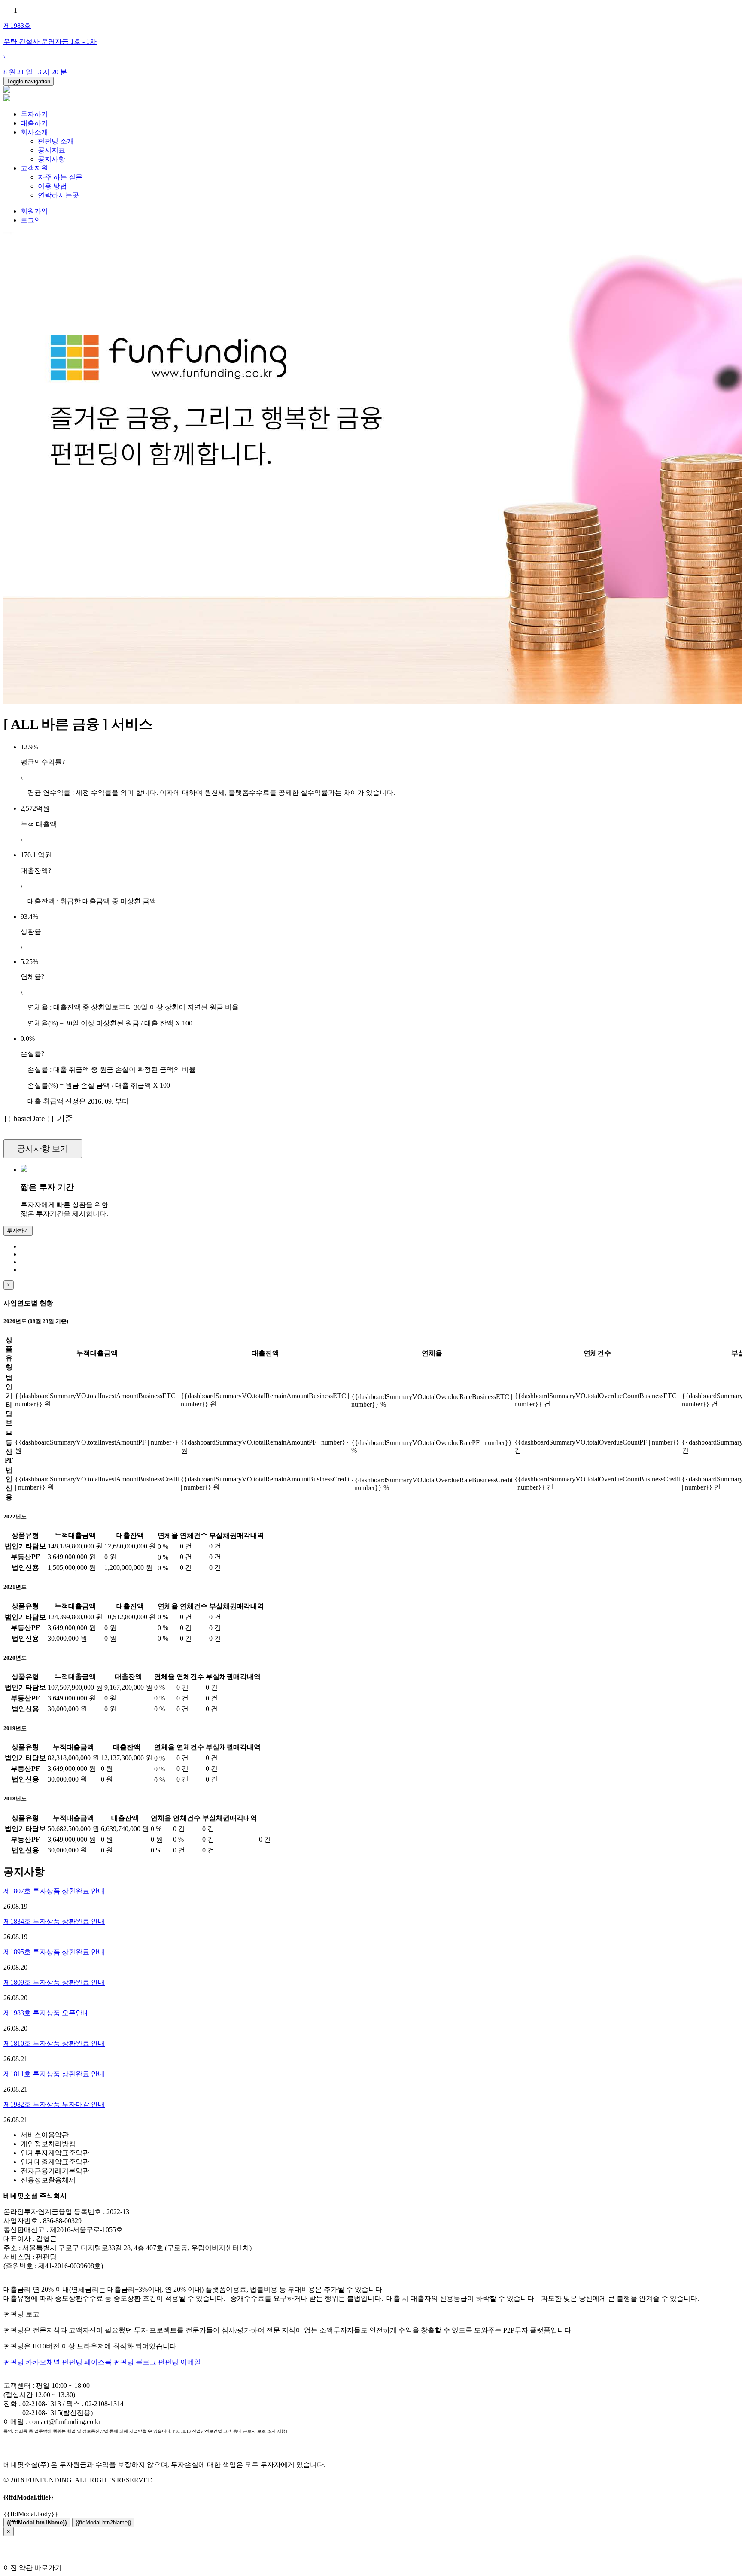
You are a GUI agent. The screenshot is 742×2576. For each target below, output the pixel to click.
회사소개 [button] (34, 132)
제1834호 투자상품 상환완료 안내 (54, 1921)
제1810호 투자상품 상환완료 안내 (54, 2043)
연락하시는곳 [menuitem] (58, 195)
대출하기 (34, 123)
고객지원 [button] (34, 168)
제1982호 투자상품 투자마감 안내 (54, 2104)
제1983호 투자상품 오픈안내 (46, 2013)
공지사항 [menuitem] (52, 159)
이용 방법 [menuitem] (52, 186)
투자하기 (34, 114)
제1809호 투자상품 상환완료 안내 (54, 1982)
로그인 (31, 220)
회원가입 (34, 211)
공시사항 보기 (43, 1148)
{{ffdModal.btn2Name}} (103, 2523)
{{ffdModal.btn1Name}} (37, 2523)
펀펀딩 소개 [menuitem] (56, 141)
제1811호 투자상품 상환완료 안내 (54, 2074)
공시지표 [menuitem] (52, 150)
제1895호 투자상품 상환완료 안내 (54, 1952)
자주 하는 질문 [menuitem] (60, 177)
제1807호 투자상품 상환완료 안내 (54, 1891)
